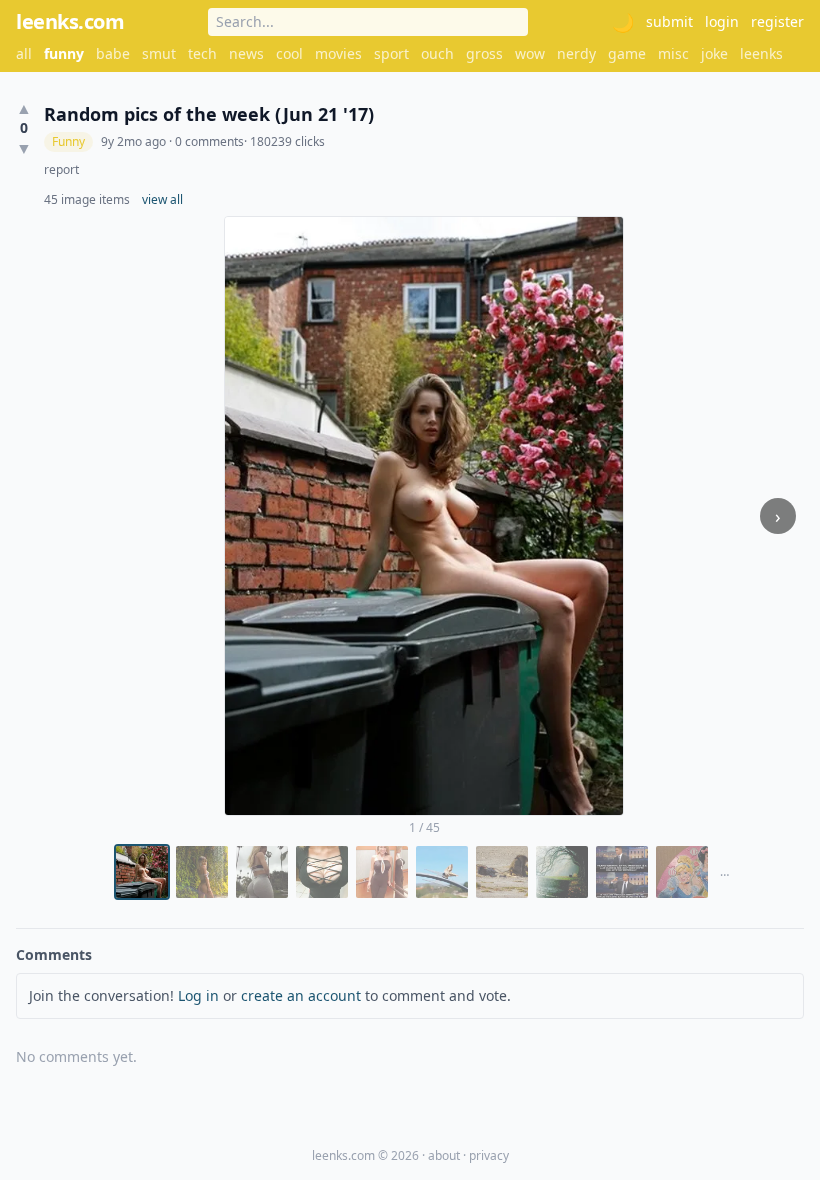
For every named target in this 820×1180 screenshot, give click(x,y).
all (24, 53)
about (444, 1155)
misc (673, 53)
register (777, 21)
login (722, 21)
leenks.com (70, 21)
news (246, 53)
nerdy (576, 53)
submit (669, 21)
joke (714, 53)
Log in (198, 995)
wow (530, 53)
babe (113, 53)
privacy (489, 1155)
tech (202, 53)
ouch (437, 53)
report (61, 170)
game (627, 53)
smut (159, 53)
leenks (761, 53)
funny (64, 53)
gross (484, 53)
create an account (301, 995)
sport (391, 53)
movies (338, 53)
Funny (68, 141)
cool (289, 53)
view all (162, 200)
